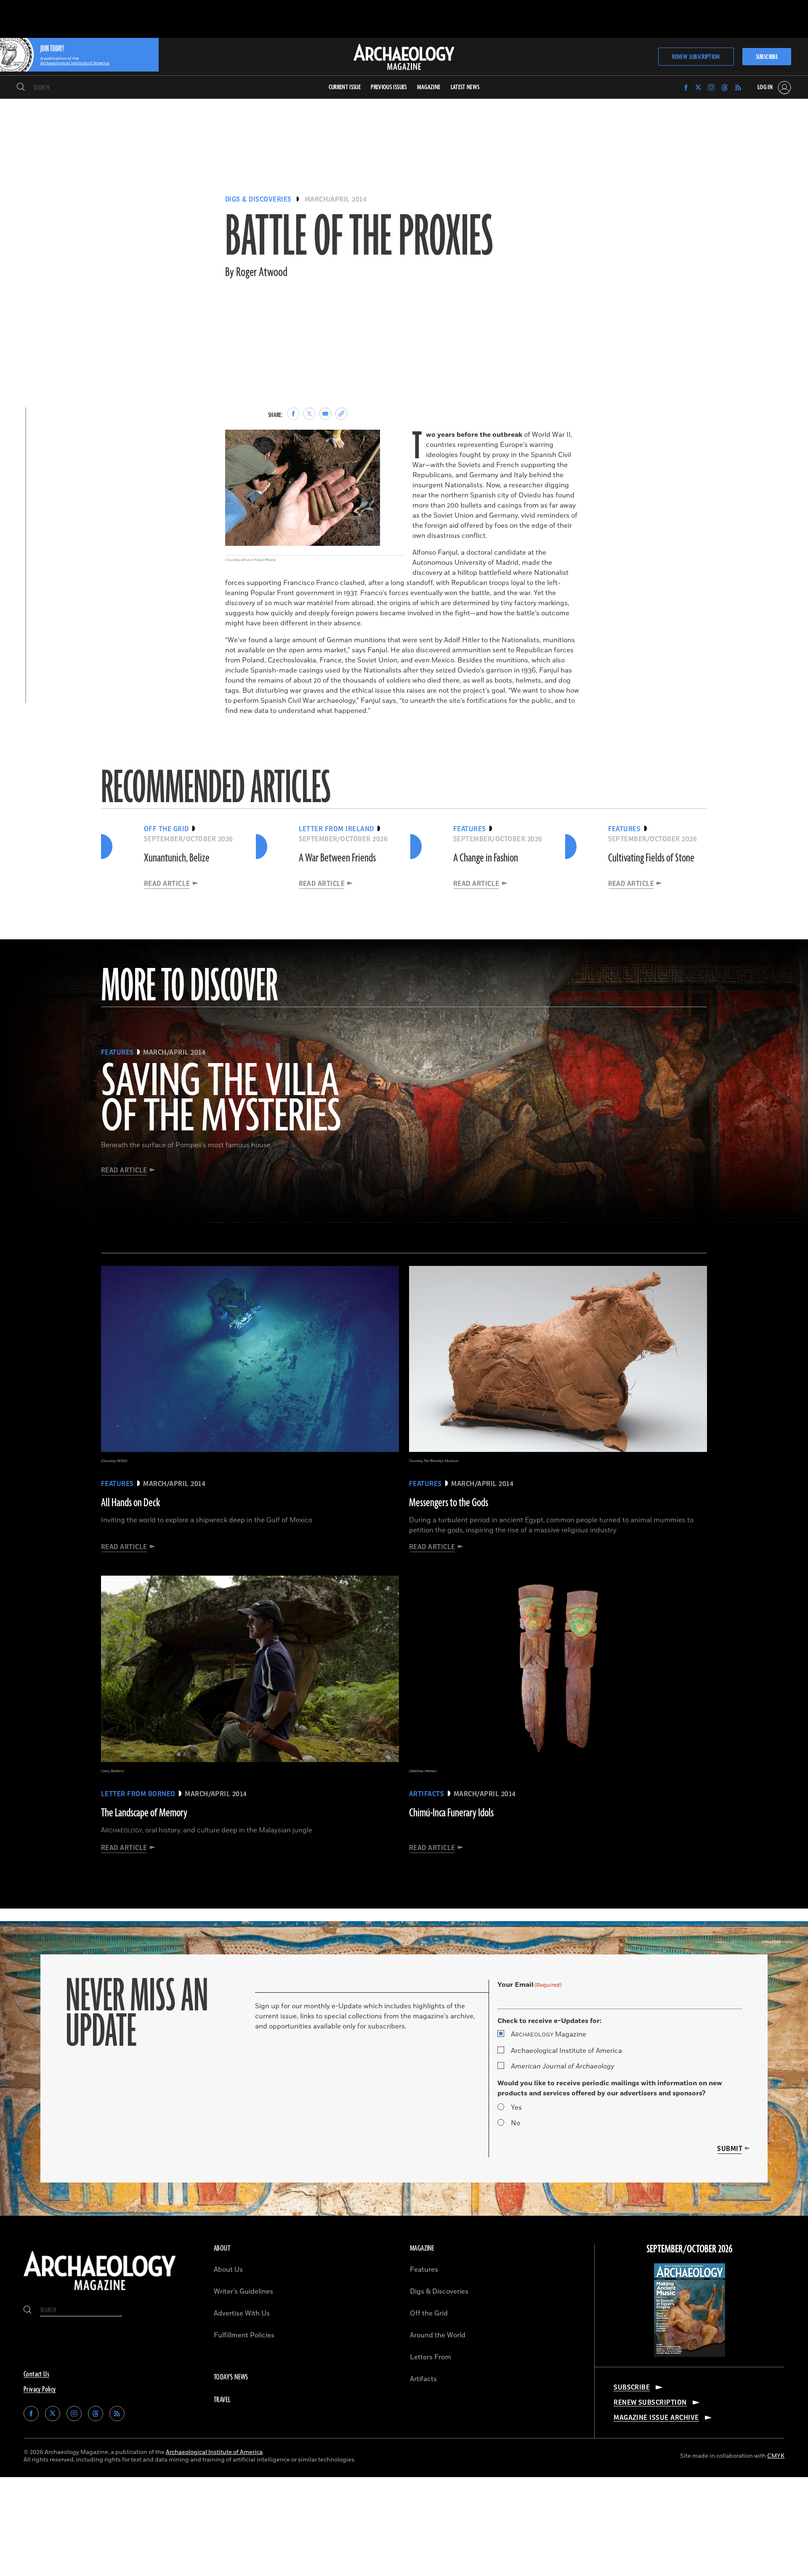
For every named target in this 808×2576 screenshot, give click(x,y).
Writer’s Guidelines (243, 2292)
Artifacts (423, 2379)
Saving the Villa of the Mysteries (221, 1100)
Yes (516, 2108)
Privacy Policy (40, 2390)
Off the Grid (429, 2313)
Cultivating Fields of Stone (651, 858)
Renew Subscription (696, 57)
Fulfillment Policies (244, 2335)
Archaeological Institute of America (566, 2051)
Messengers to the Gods (449, 1503)
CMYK (776, 2456)
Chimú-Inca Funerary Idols (451, 1813)
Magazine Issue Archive (656, 2418)
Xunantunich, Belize (177, 858)
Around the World (438, 2335)
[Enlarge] (369, 441)
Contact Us (36, 2374)
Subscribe (767, 57)
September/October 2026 (690, 2249)
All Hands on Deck (130, 1503)
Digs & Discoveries (258, 199)
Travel (222, 2400)
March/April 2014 (336, 199)
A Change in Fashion (486, 858)
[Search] (21, 88)
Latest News (465, 87)
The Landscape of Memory (144, 1813)
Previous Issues (389, 87)
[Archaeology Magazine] (100, 2292)
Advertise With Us (242, 2313)
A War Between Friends (337, 858)
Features (424, 2270)
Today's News (231, 2377)
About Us (228, 2270)
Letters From (431, 2357)
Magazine (549, 2034)
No (516, 2123)
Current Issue (345, 87)
